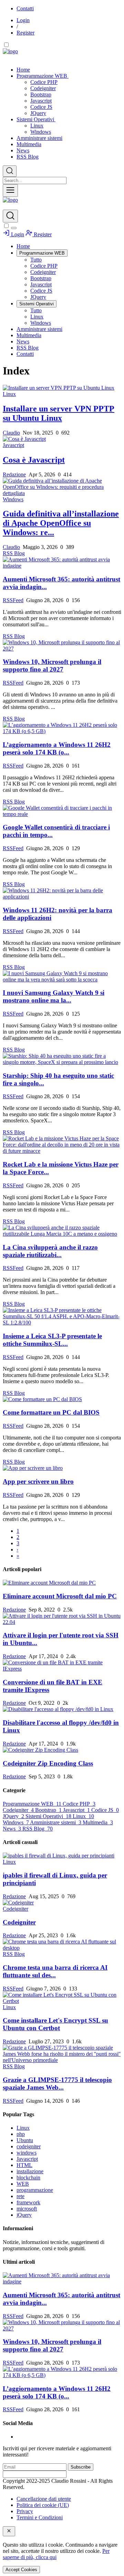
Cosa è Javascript (34, 460)
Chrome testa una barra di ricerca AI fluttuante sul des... (55, 1971)
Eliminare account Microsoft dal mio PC (60, 1596)
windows (27, 2153)
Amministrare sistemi (39, 138)
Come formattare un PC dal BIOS (51, 1412)
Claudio (11, 433)
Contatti (25, 8)
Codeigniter (43, 88)
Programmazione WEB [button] (43, 76)
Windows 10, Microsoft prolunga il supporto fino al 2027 (52, 666)
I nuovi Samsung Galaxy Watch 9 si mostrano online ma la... (54, 996)
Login (23, 20)
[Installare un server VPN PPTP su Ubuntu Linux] (62, 388)
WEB (23, 2184)
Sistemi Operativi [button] (36, 119)
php (21, 2134)
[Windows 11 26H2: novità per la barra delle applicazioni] (62, 894)
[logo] (10, 200)
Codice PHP (44, 82)
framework (28, 2202)
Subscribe (81, 2467)
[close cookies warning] (9, 2531)
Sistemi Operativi (48, 1816)
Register (25, 33)
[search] (10, 171)
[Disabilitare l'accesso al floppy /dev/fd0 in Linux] (62, 1709)
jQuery (24, 2215)
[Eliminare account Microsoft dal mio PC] (62, 1583)
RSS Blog (28, 157)
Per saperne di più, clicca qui (56, 2554)
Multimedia (29, 144)
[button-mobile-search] (10, 216)
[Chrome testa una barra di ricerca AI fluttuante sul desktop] (62, 1945)
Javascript (41, 101)
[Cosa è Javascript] (62, 439)
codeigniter (29, 2146)
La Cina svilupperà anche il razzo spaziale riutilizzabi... (50, 1251)
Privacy (25, 2511)
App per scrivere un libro (38, 1481)
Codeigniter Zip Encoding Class (48, 1763)
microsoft (27, 2209)
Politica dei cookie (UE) (43, 2505)
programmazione (35, 2190)
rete (20, 2196)
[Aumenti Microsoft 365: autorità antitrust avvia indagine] (62, 563)
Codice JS (41, 107)
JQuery (38, 113)
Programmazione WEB (32, 1804)
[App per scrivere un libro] (62, 1468)
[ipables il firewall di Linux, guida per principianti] (62, 1856)
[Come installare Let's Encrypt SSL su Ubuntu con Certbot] (62, 1998)
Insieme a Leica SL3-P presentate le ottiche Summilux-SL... (52, 1340)
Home (23, 70)
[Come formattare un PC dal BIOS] (62, 1399)
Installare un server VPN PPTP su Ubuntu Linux (59, 413)
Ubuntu (25, 2140)
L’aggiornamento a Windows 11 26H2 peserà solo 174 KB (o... (57, 748)
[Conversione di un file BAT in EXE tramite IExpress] (62, 1666)
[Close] (14, 228)
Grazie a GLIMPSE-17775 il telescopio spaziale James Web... (57, 2084)
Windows (41, 132)
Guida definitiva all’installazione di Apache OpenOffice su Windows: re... (61, 523)
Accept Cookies (21, 2570)
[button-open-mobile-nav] (10, 191)
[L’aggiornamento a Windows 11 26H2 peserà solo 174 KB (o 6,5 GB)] (62, 728)
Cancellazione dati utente (44, 2499)
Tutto (36, 260)
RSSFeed (13, 600)
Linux (37, 126)
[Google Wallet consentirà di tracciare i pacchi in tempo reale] (62, 811)
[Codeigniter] (62, 1903)
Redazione (14, 474)
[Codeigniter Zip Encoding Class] (62, 1750)
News (23, 150)
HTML (24, 2165)
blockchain (28, 2178)
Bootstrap (41, 94)
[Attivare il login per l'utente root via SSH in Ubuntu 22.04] (62, 1619)
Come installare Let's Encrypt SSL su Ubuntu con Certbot (55, 2024)
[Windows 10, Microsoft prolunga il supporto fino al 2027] (62, 646)
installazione (30, 2171)
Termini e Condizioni (40, 2517)
